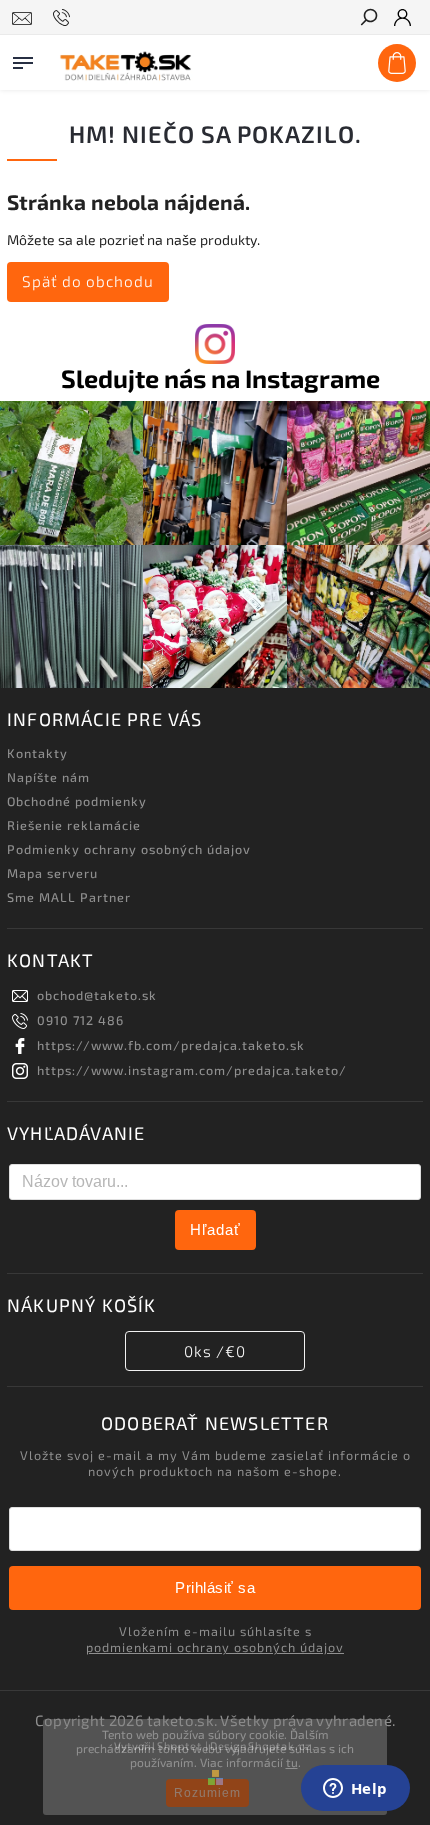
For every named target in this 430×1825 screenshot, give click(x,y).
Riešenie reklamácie (74, 825)
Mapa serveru (52, 873)
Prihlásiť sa (215, 1587)
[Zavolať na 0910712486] (64, 18)
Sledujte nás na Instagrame (220, 378)
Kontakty (37, 753)
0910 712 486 (80, 1020)
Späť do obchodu (88, 281)
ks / (215, 1351)
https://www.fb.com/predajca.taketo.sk (171, 1045)
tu (292, 1762)
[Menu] (23, 59)
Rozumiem (207, 1793)
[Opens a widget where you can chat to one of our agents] (355, 1790)
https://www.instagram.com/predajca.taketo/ (192, 1070)
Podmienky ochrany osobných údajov (129, 849)
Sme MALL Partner (69, 897)
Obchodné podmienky (77, 801)
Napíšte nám (48, 777)
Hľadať (215, 1229)
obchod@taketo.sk (97, 995)
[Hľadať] (368, 19)
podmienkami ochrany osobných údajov (215, 1647)
